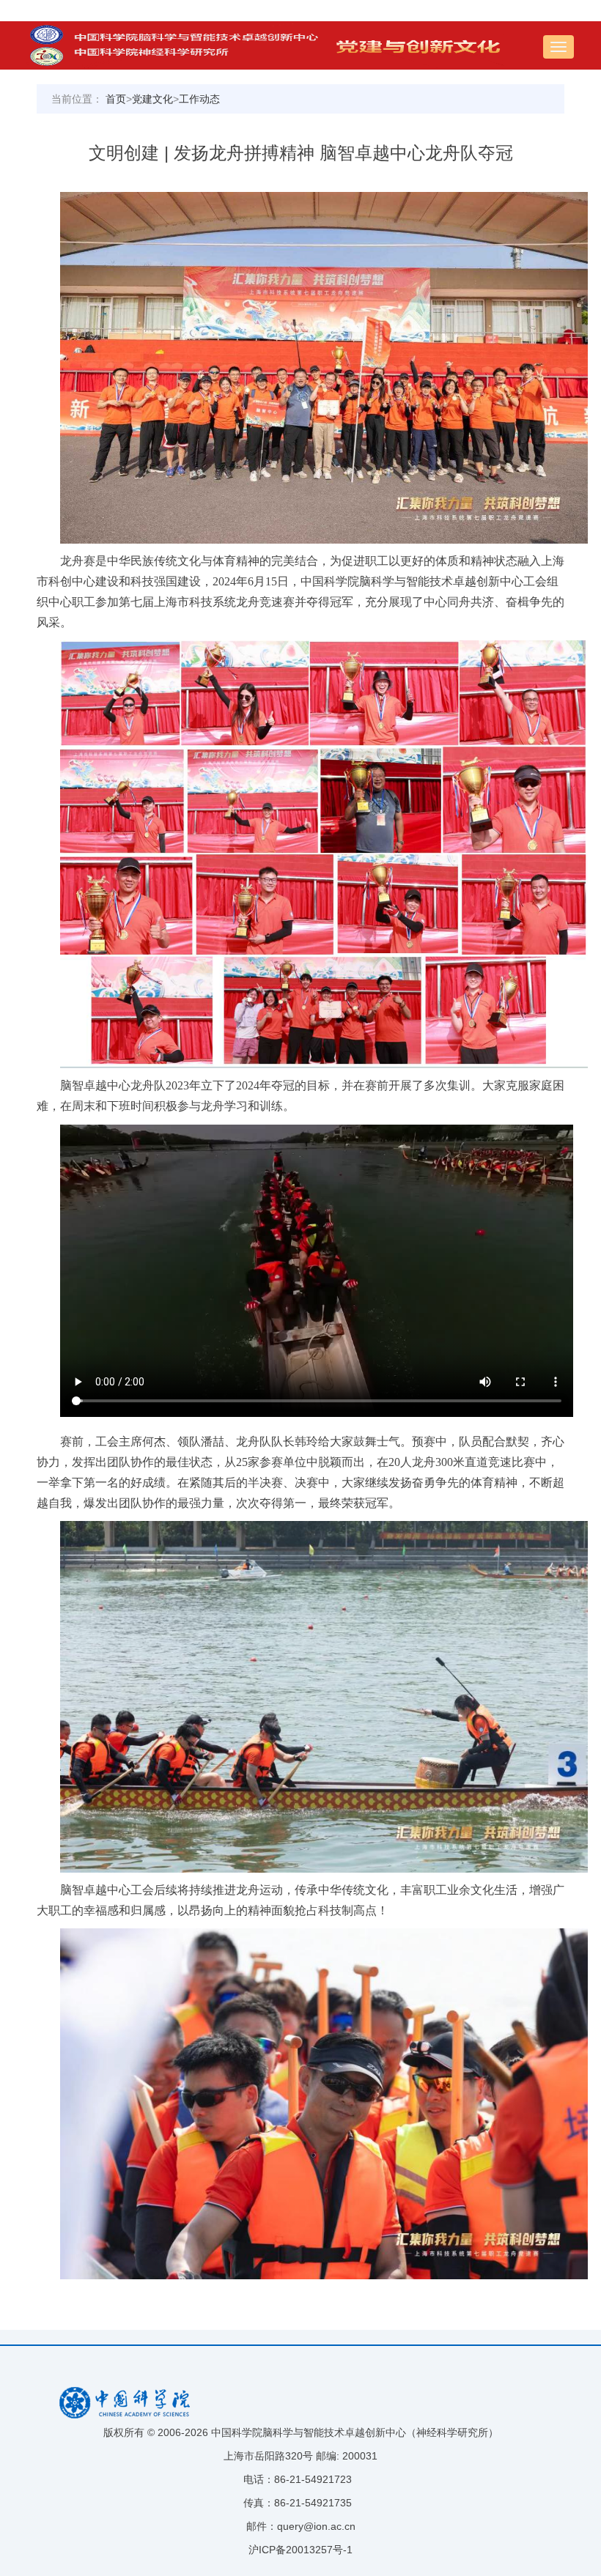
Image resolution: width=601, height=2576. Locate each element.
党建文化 (152, 99)
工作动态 (199, 99)
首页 (116, 99)
